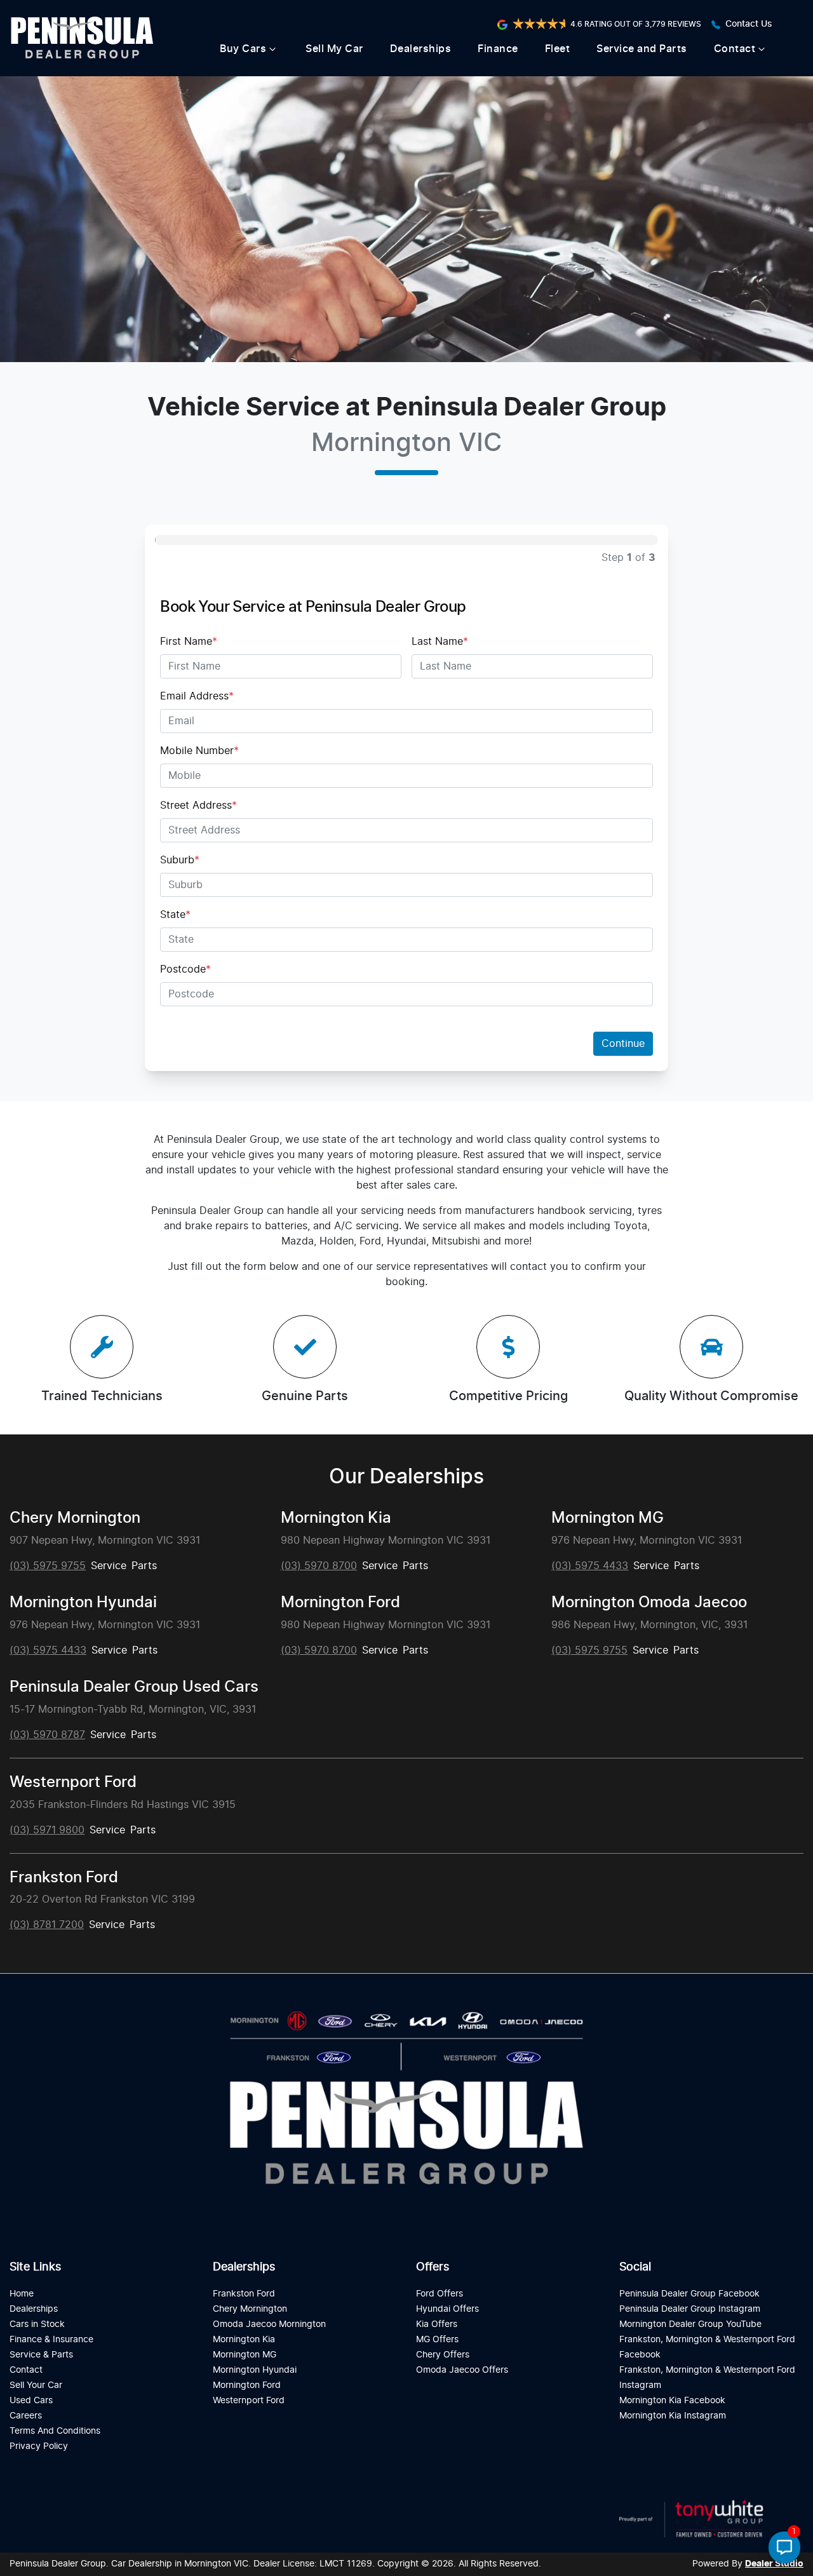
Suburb (180, 860)
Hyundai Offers (447, 2309)
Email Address (197, 696)
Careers (26, 2416)
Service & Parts (41, 2355)
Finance (498, 49)
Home (22, 2294)
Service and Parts (642, 49)
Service (109, 1566)
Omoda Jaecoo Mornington (269, 2324)
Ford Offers (440, 2294)
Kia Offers (437, 2324)
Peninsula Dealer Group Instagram (690, 2309)
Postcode (185, 969)
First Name (189, 642)
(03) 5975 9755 (48, 1566)
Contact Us (749, 24)
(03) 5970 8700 (319, 1566)
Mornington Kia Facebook (672, 2400)
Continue (623, 1044)
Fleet (558, 49)
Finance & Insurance (51, 2339)
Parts (144, 1566)
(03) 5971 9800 (47, 1830)
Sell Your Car (36, 2385)
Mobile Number (199, 751)
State (175, 915)
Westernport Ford (73, 1783)
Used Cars (31, 2400)
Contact (735, 49)
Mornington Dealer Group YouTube (690, 2324)
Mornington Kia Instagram (673, 2416)
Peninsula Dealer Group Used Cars (134, 1687)
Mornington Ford (340, 1603)
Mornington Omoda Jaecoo (649, 1603)
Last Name (440, 642)
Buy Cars (243, 49)
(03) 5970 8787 (47, 1735)
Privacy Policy (39, 2446)
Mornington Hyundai (83, 1603)
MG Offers (437, 2339)
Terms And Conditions (55, 2431)
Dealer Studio (774, 2564)
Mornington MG (608, 1518)
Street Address (198, 806)
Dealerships (421, 49)
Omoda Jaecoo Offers (462, 2370)
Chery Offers (443, 2355)
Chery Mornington (75, 1518)
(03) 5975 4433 (590, 1566)
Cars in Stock (37, 2324)
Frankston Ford (64, 1878)
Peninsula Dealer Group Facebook (689, 2294)
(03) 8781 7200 (47, 1925)
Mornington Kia (336, 1518)
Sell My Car (334, 49)
